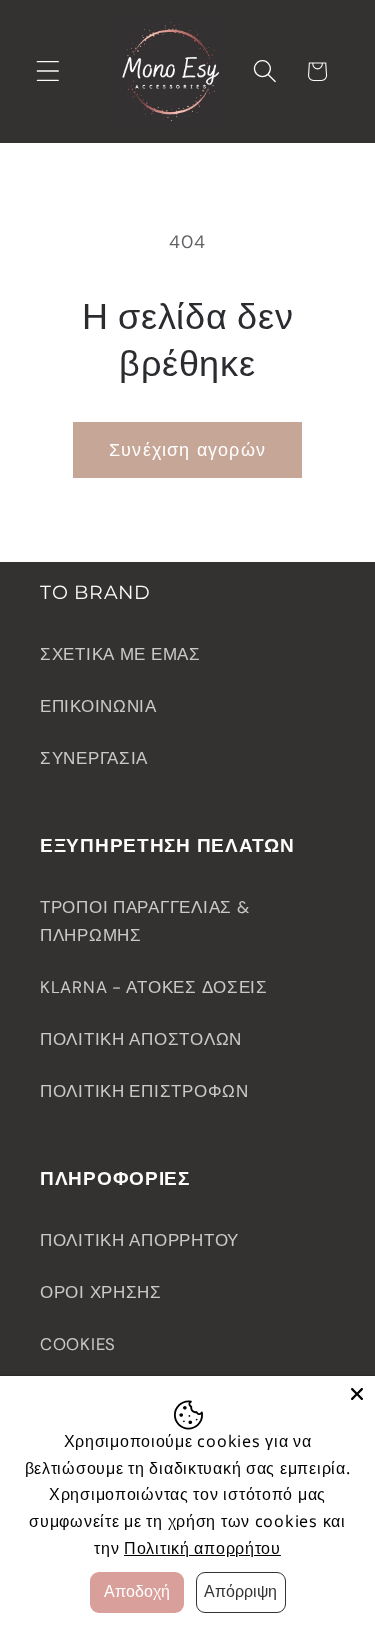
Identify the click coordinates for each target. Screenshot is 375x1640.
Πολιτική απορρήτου (202, 1548)
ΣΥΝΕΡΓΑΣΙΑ (94, 758)
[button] (48, 71)
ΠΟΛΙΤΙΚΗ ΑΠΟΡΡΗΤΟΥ (139, 1240)
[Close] (357, 1394)
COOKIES (78, 1344)
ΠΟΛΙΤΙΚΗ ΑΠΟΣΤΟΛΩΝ (141, 1039)
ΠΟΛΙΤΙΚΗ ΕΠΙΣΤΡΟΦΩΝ (144, 1091)
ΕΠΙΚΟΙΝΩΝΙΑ (98, 706)
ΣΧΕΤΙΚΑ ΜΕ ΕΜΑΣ (120, 654)
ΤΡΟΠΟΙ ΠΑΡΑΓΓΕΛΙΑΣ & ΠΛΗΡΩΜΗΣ (144, 921)
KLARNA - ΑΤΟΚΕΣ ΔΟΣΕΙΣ (154, 987)
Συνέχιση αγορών (187, 450)
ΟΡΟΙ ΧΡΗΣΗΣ (101, 1292)
